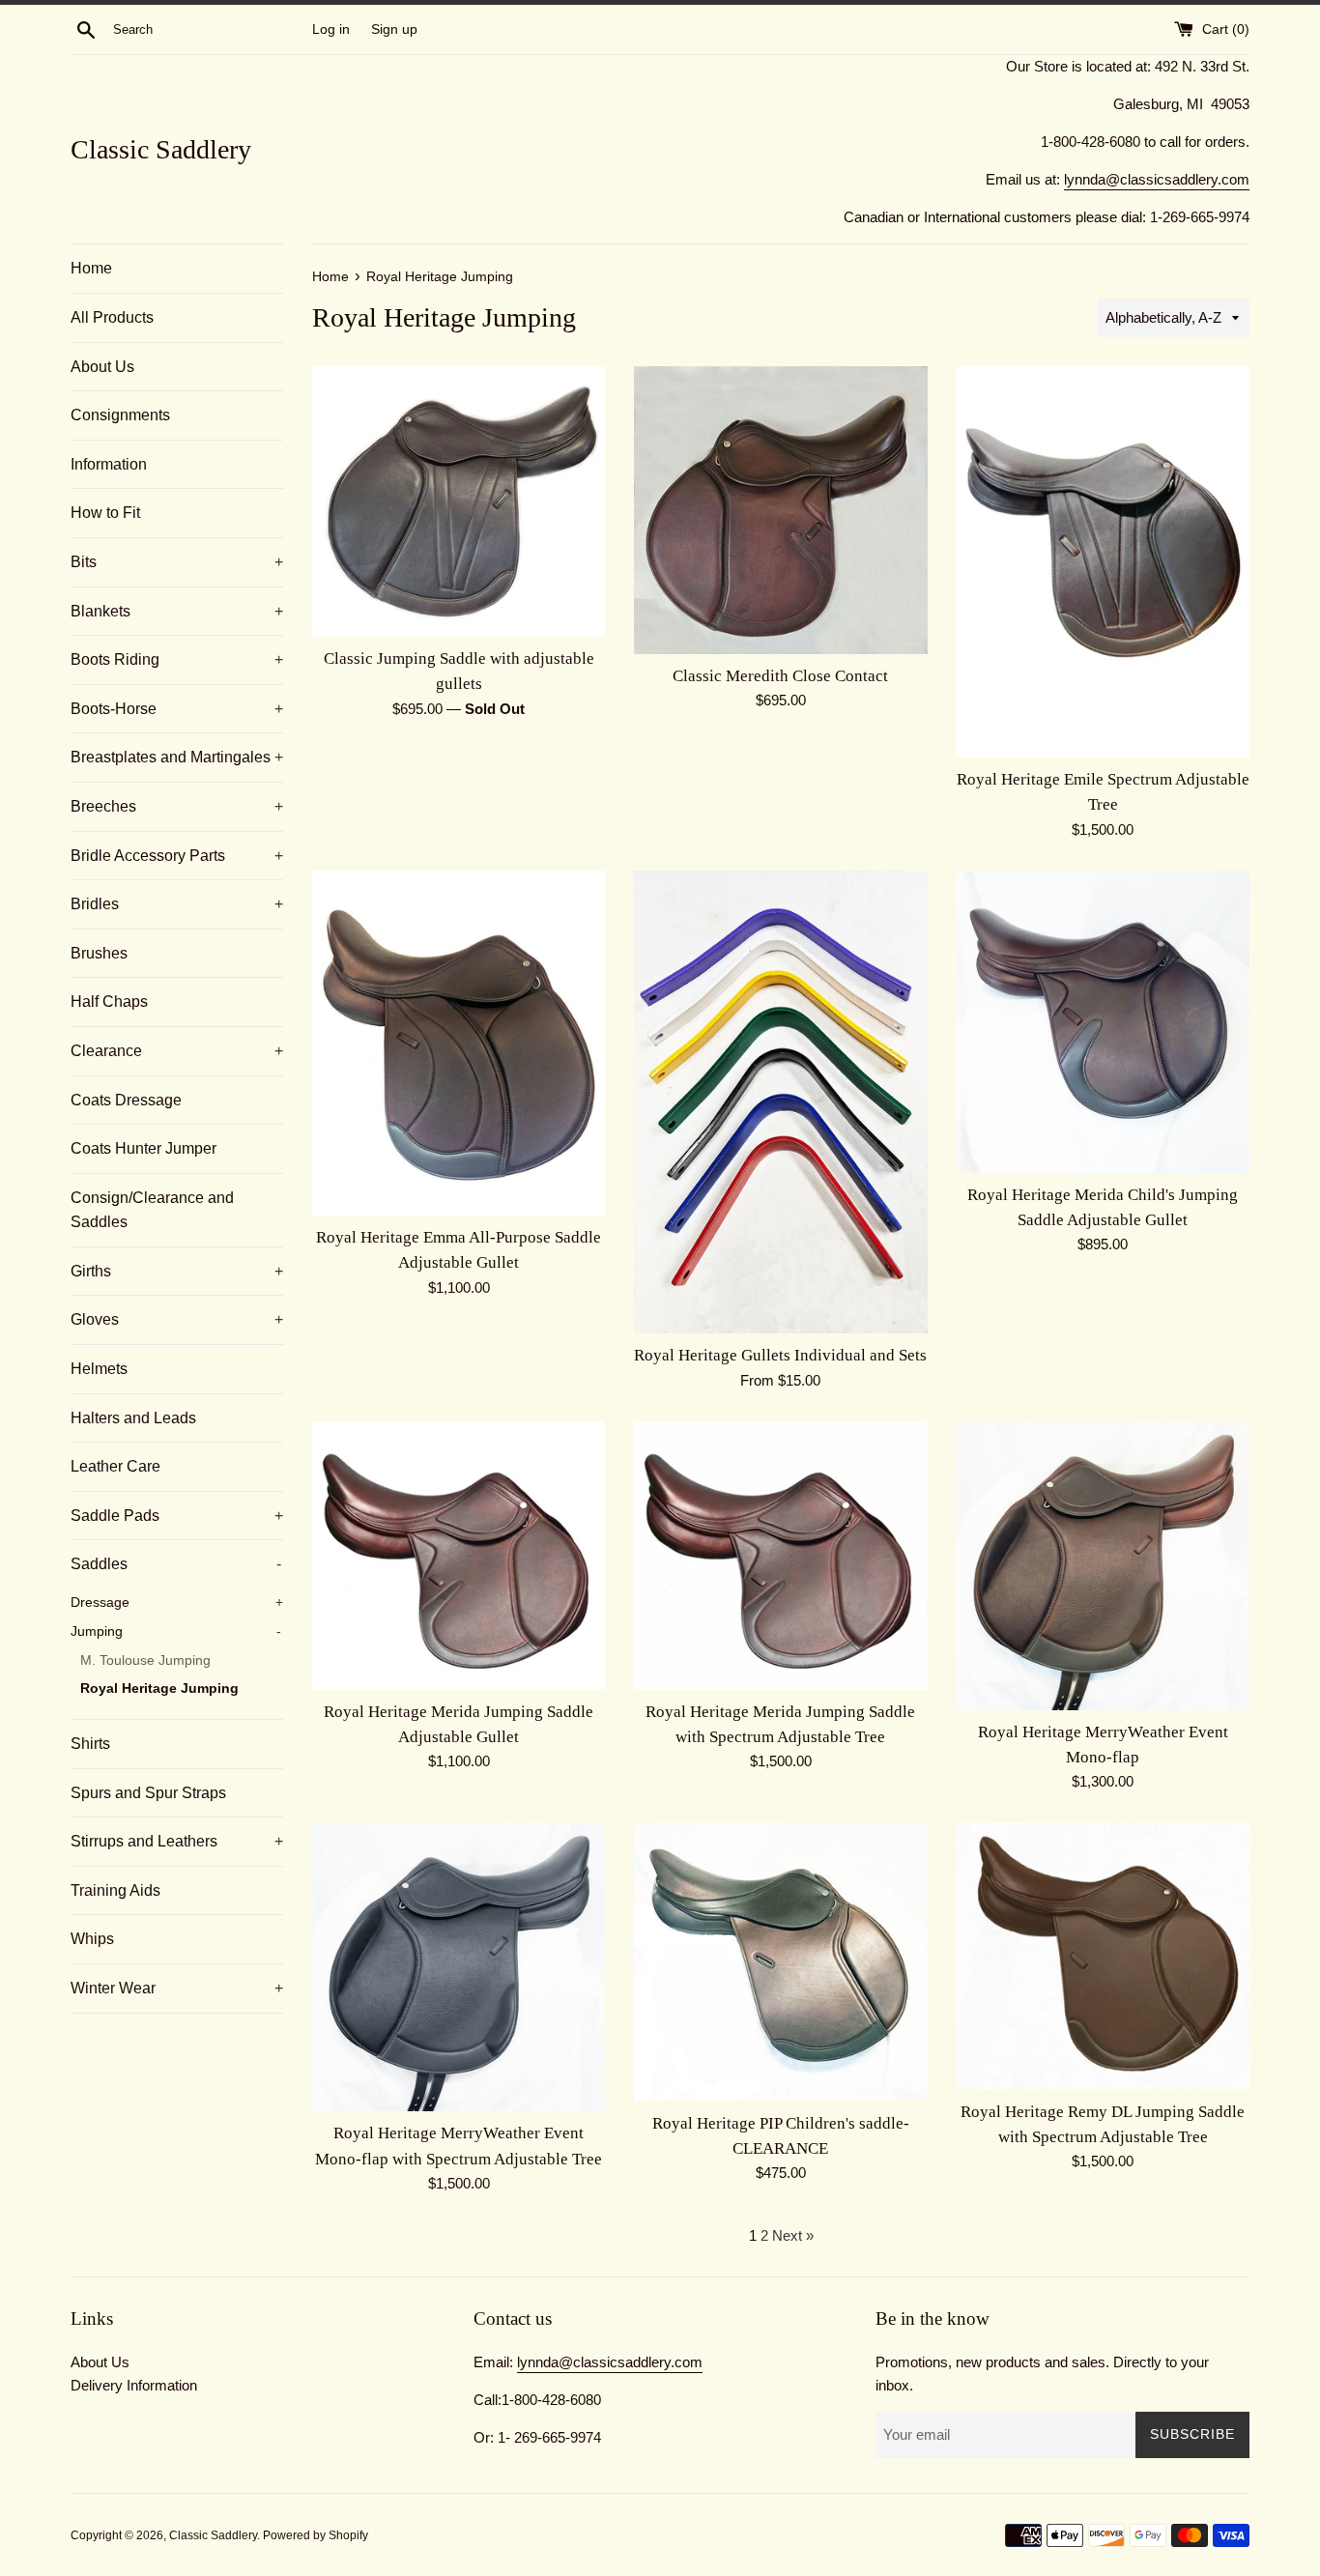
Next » (793, 2235)
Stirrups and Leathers (177, 1841)
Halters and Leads (133, 1418)
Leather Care (115, 1466)
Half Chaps (109, 1002)
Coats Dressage (126, 1100)
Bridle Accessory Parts (177, 856)
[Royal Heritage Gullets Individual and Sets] (780, 1102)
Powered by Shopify (316, 2535)
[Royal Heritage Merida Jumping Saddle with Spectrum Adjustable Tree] (780, 1556)
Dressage (177, 1603)
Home (91, 268)
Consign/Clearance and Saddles (152, 1210)
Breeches (177, 806)
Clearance (177, 1051)
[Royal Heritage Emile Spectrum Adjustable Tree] (1103, 561)
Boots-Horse (177, 709)
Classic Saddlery (161, 149)
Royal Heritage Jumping (159, 1689)
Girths (177, 1271)
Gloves (177, 1319)
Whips (92, 1939)
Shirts (90, 1744)
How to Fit (105, 513)
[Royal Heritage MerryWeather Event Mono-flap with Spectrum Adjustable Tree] (459, 1967)
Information (109, 464)
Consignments (120, 415)
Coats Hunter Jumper (143, 1148)
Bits (177, 562)
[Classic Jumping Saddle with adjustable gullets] (459, 501)
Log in (331, 29)
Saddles (176, 1564)
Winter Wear (177, 1988)
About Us (102, 367)
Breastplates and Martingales (177, 757)
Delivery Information (134, 2385)
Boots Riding (177, 659)
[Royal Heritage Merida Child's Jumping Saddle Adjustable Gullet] (1103, 1022)
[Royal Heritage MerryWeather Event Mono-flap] (1103, 1566)
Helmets (99, 1369)
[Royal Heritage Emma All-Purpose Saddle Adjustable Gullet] (459, 1043)
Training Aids (115, 1890)
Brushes (99, 953)
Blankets (177, 611)
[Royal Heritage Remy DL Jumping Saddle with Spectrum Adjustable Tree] (1103, 1956)
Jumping (176, 1631)
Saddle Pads (177, 1516)
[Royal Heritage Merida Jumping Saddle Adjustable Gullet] (459, 1556)
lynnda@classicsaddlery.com (1157, 179)
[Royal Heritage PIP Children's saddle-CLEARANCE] (780, 1961)
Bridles (177, 904)
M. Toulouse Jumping (145, 1660)
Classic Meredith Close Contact (780, 676)
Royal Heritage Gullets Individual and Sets (780, 1355)
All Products (112, 317)
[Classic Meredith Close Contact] (780, 510)
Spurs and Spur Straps (148, 1793)
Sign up (394, 29)
